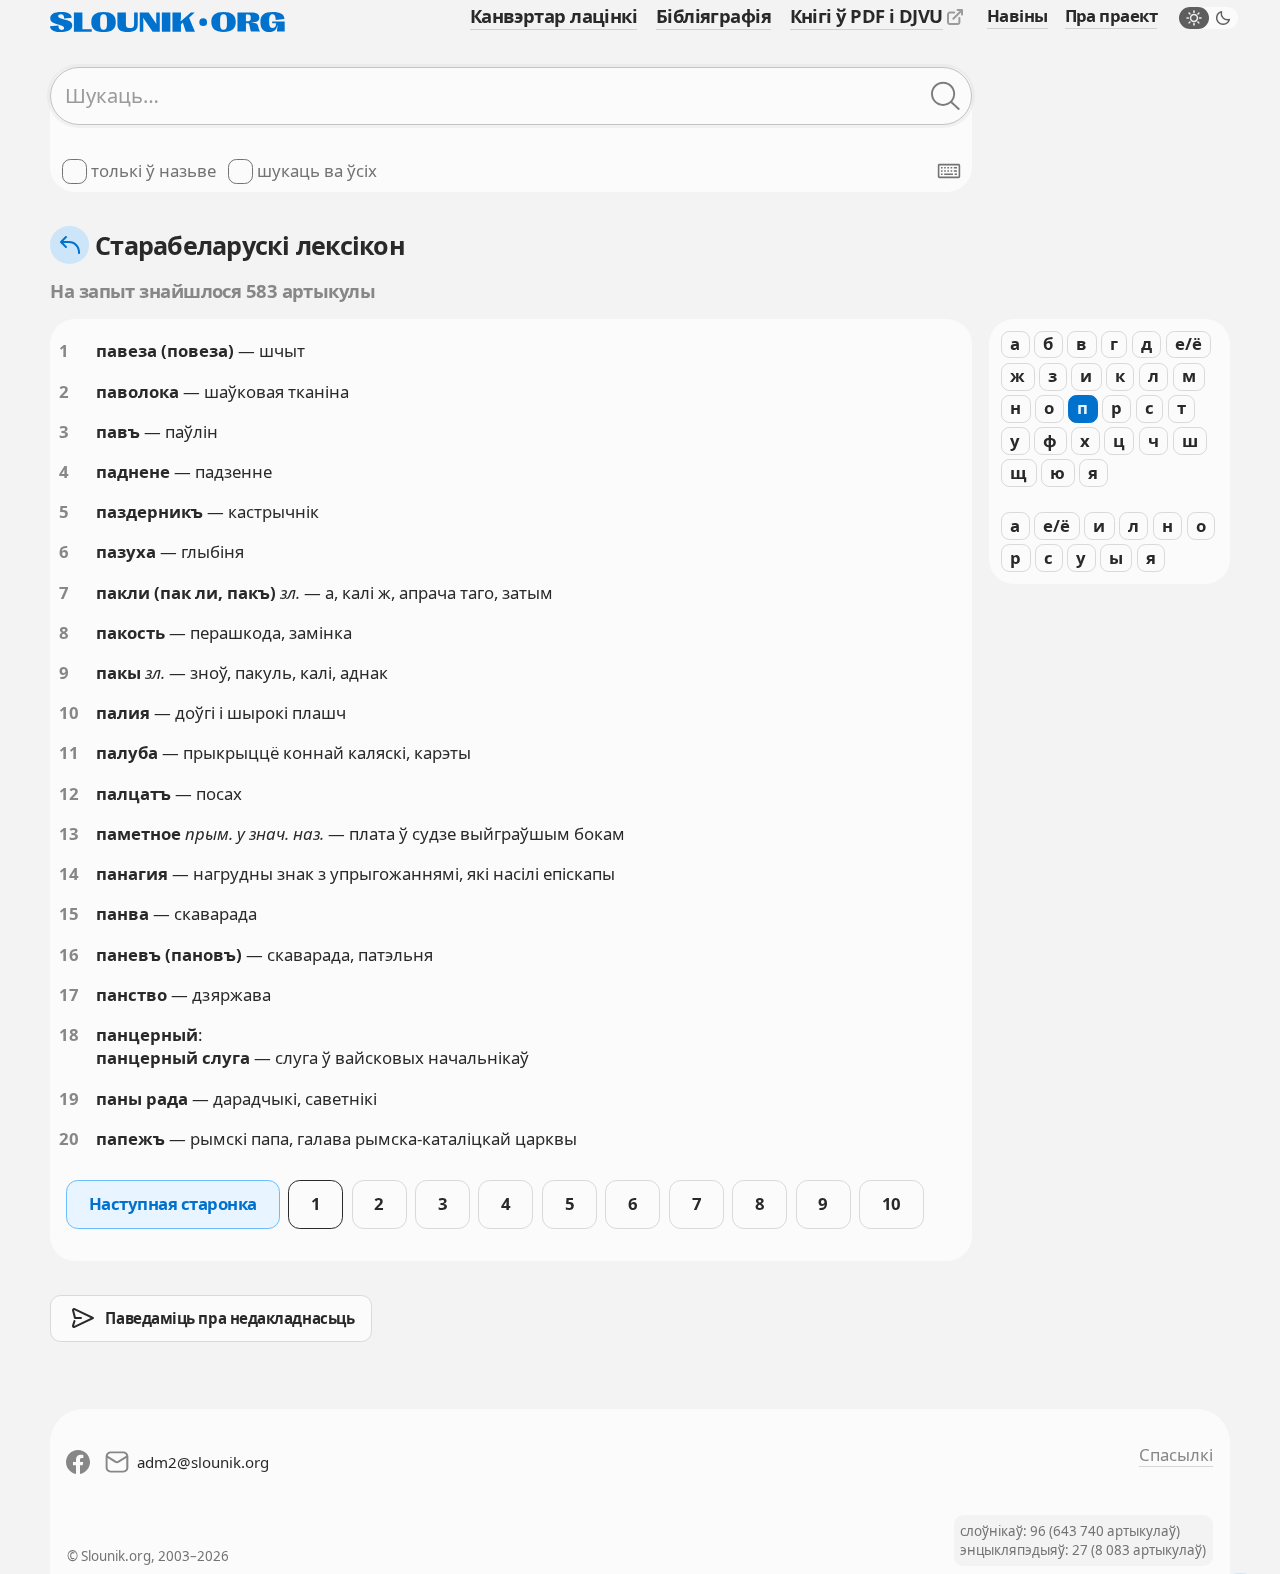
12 (69, 793)
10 (69, 712)
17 (69, 994)
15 (69, 913)
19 (69, 1098)
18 (69, 1034)
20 (69, 1138)
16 (69, 954)
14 (69, 873)
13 (69, 833)
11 (69, 752)
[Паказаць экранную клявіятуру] (949, 171)
